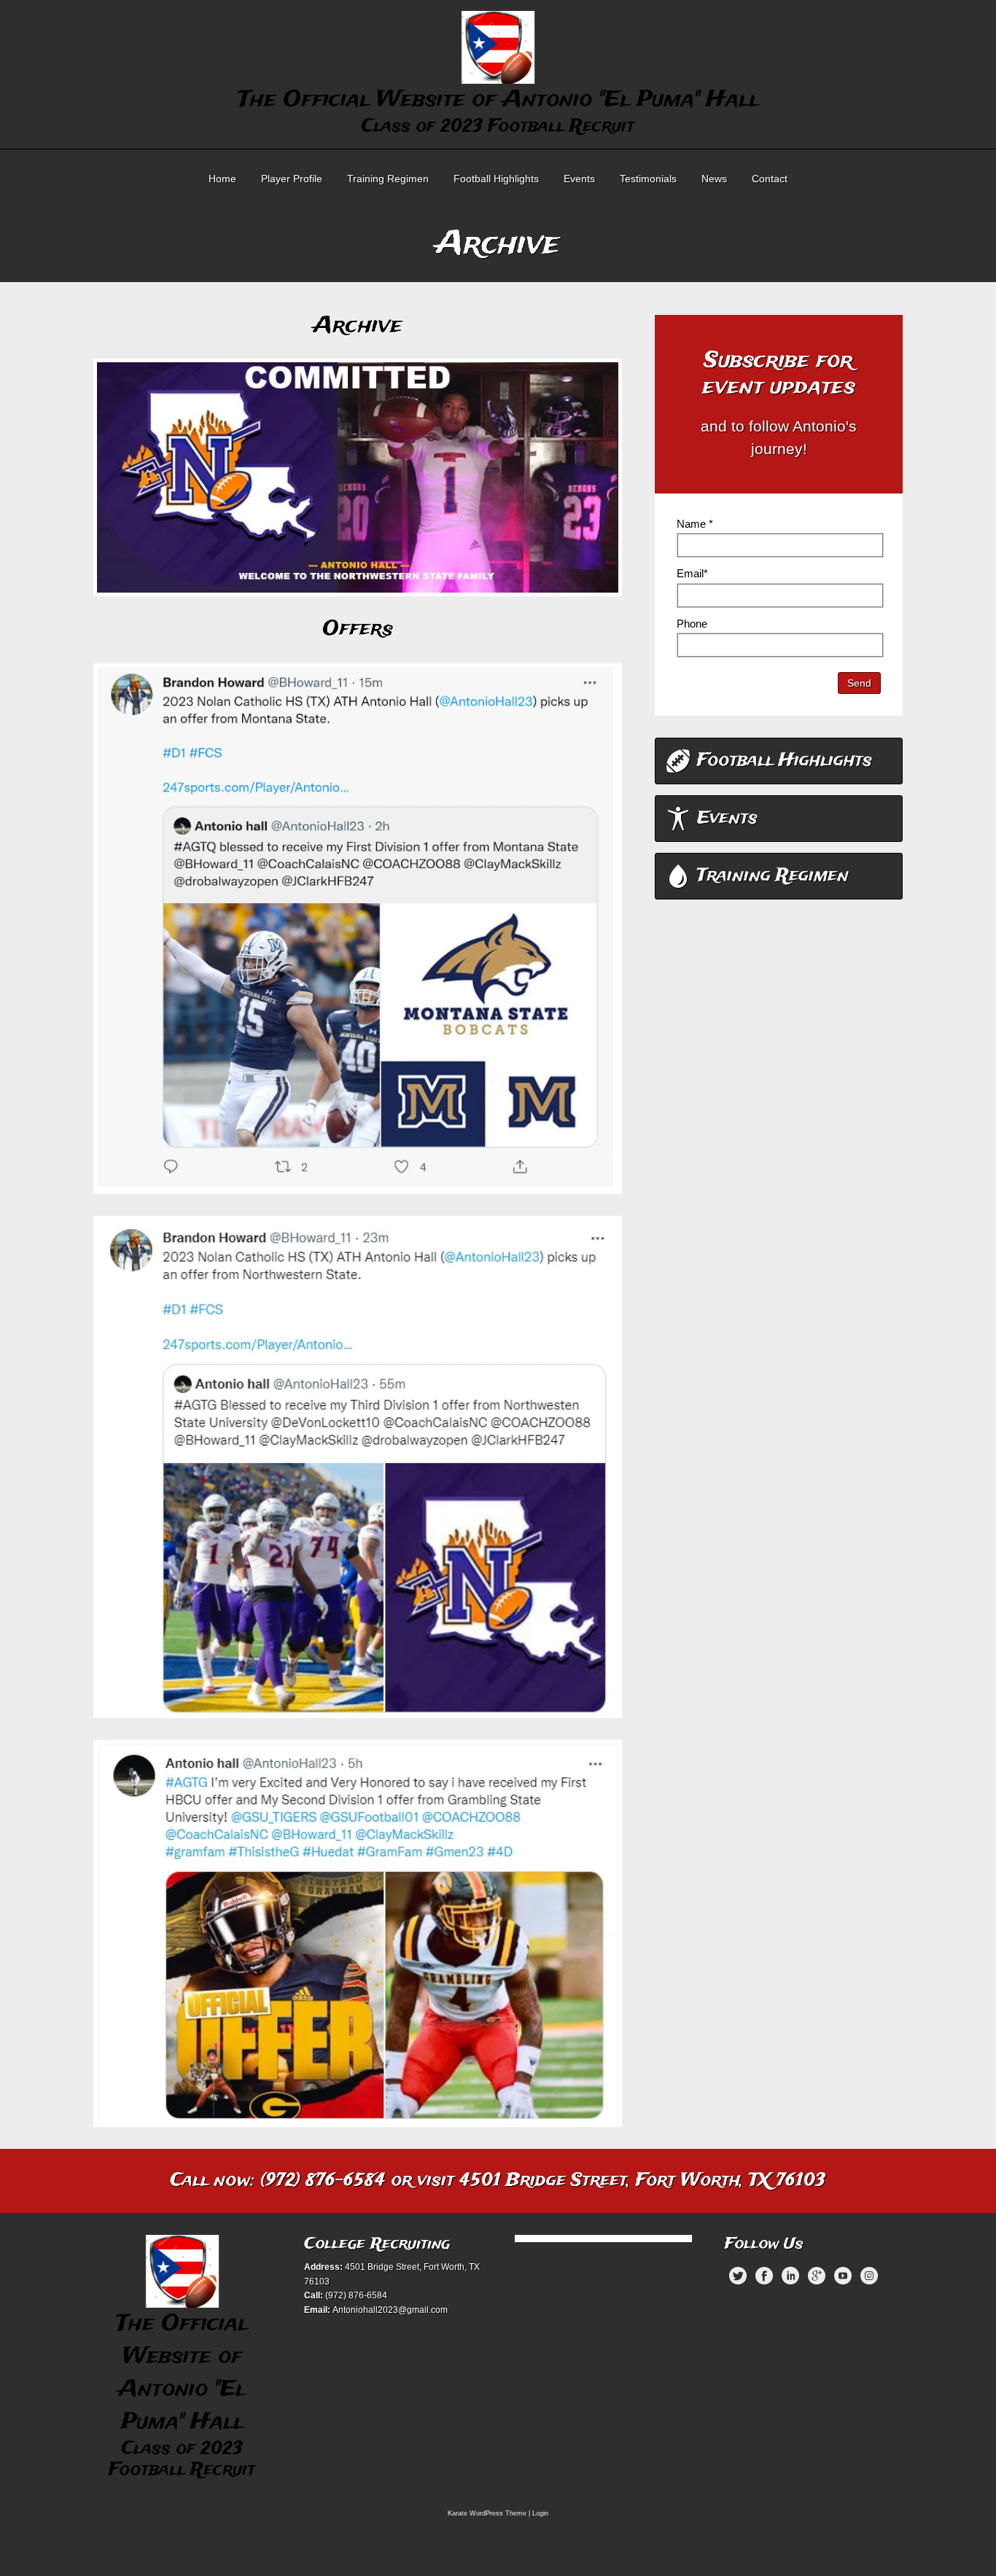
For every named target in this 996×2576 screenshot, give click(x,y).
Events (579, 179)
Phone (692, 624)
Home (222, 179)
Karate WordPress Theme (487, 2513)
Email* (692, 573)
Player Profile (292, 179)
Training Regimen (388, 179)
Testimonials (648, 179)
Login (540, 2513)
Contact (770, 179)
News (714, 179)
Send (859, 683)
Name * (695, 524)
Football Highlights (496, 179)
